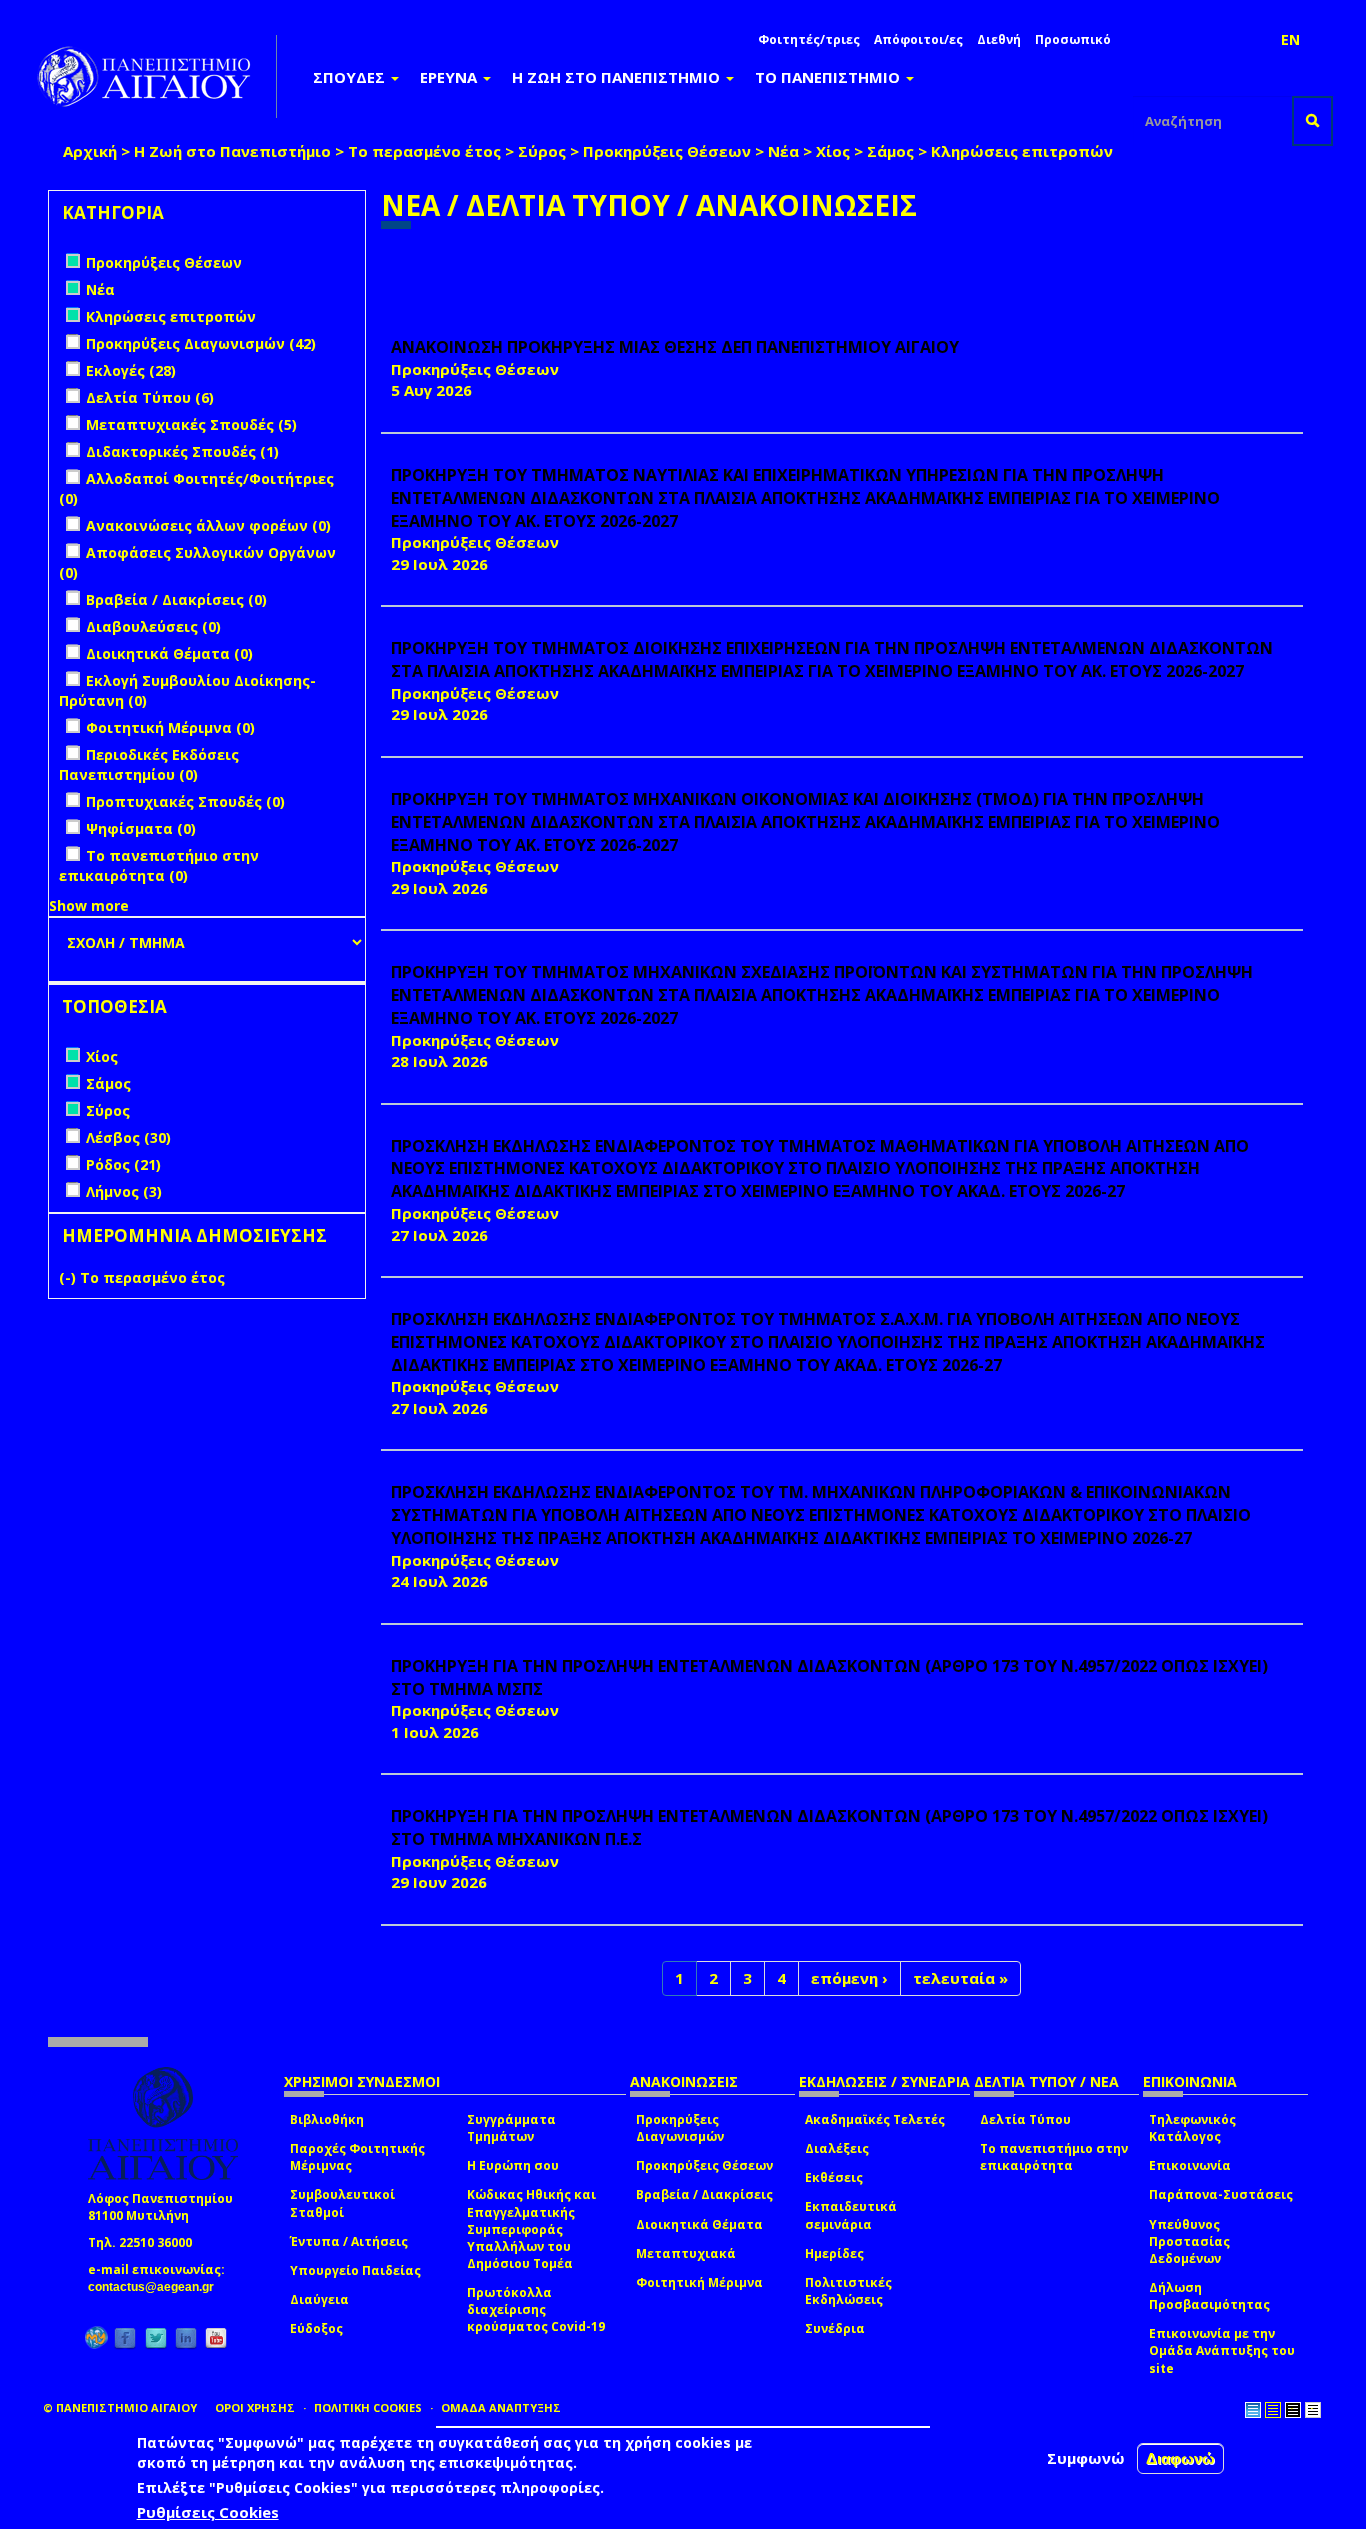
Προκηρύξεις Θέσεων (667, 151)
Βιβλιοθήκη (327, 2119)
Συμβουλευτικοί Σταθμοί (342, 2203)
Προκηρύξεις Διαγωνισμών (680, 2128)
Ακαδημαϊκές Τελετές (875, 2119)
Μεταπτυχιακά (686, 2253)
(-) (69, 1277)
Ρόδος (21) (123, 1164)
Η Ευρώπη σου (513, 2165)
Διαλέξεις (837, 2148)
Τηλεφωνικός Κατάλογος (1192, 2128)
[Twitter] (156, 2337)
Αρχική (90, 151)
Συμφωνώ (1086, 2458)
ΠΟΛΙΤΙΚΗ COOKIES (368, 2407)
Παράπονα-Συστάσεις (1221, 2194)
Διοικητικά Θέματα (699, 2224)
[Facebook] (125, 2337)
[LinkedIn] (186, 2337)
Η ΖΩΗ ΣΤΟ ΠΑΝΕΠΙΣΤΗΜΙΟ (618, 77)
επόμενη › (849, 1978)
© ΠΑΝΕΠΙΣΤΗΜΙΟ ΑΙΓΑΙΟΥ (120, 2407)
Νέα (783, 151)
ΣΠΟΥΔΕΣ (351, 77)
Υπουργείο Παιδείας (355, 2270)
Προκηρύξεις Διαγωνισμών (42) (201, 343)
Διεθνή (999, 39)
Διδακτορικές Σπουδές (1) (182, 451)
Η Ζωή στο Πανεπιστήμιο (232, 151)
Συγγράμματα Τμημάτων (511, 2128)
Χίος (833, 151)
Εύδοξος (316, 2328)
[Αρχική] (155, 76)
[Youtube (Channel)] (216, 2337)
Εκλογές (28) (131, 370)
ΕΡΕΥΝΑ (450, 77)
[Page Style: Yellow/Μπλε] (1273, 2410)
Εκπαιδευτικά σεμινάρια (851, 2215)
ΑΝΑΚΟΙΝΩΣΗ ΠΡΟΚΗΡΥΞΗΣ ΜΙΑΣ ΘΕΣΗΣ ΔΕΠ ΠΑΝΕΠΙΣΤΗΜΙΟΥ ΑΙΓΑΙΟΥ (675, 347)
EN (1290, 39)
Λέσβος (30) (128, 1137)
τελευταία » (960, 1978)
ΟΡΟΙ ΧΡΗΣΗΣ (255, 2407)
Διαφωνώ (1180, 2458)
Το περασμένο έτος (424, 151)
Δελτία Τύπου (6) (150, 397)
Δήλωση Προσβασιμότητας (1209, 2296)
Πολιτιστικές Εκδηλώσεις (848, 2291)
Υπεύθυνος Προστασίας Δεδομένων (1189, 2241)
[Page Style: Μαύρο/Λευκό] (1313, 2410)
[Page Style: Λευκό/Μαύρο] (1293, 2410)
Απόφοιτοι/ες (918, 39)
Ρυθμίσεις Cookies (208, 2512)
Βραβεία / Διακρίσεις (704, 2194)
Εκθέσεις (834, 2177)
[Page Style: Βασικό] (1253, 2410)
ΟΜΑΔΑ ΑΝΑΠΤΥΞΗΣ (501, 2407)
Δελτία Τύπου (1025, 2119)
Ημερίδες (834, 2253)
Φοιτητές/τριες (809, 39)
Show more (89, 905)
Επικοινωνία (1190, 2165)
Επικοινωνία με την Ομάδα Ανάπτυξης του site (1222, 2350)
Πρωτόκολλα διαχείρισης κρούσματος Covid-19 (536, 2309)
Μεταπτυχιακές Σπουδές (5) (191, 424)
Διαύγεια (319, 2299)
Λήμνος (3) (124, 1191)
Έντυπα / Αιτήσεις (349, 2241)
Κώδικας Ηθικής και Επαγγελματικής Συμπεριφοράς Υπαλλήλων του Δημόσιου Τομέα (531, 2229)
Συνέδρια (835, 2328)
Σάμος (890, 151)
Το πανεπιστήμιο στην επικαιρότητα (1054, 2157)
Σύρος (542, 151)
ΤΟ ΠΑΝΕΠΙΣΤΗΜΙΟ (829, 77)
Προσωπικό (1073, 39)
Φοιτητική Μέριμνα (699, 2282)
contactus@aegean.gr (157, 2287)
